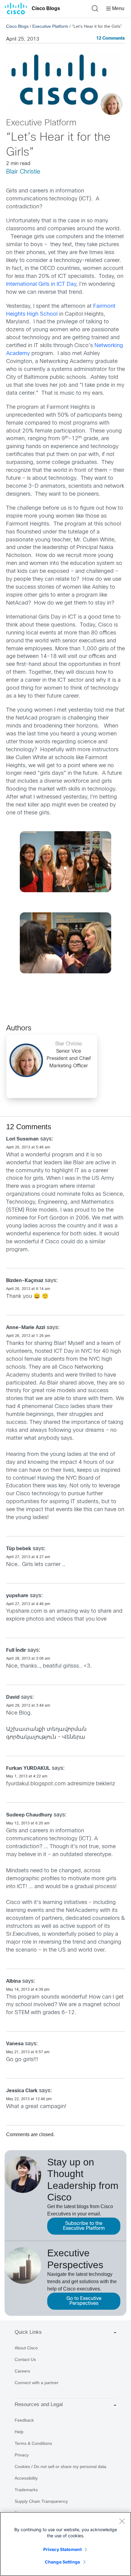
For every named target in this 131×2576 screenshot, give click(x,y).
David (13, 1697)
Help (19, 2432)
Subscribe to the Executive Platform (84, 2226)
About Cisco (26, 2348)
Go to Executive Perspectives (84, 2301)
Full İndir (16, 1650)
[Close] (122, 2521)
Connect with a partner (37, 2383)
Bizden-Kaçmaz (25, 1281)
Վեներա (74, 1737)
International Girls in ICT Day (41, 284)
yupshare (17, 1596)
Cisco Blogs (46, 8)
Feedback (24, 2420)
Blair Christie (23, 172)
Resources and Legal (39, 2404)
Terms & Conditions (33, 2443)
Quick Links (28, 2332)
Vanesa (15, 2044)
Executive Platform (50, 26)
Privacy (22, 2455)
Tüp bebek (19, 1549)
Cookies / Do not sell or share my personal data (60, 2466)
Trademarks (26, 2490)
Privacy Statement (62, 2549)
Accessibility (26, 2478)
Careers (22, 2371)
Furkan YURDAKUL (28, 1768)
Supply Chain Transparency (41, 2501)
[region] (65, 2544)
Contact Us (25, 2359)
